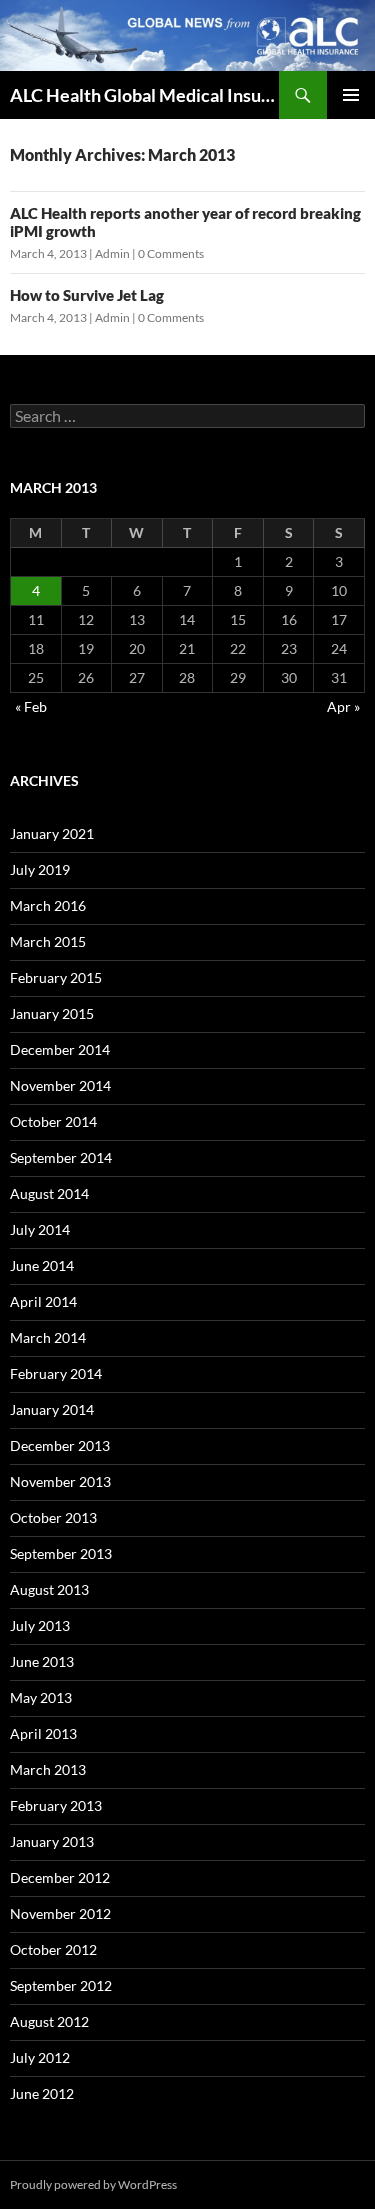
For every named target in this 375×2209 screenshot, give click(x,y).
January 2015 (52, 1013)
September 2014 (61, 1157)
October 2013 (53, 1517)
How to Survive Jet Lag (87, 295)
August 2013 (49, 1589)
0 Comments (171, 253)
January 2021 (52, 833)
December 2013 (60, 1445)
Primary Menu (351, 95)
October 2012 (53, 1949)
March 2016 (48, 905)
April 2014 (43, 1301)
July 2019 (40, 869)
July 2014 (40, 1229)
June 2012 (42, 2093)
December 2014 (60, 1049)
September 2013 (61, 1553)
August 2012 (49, 2021)
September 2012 (61, 1985)
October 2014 (53, 1121)
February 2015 (56, 977)
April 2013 (43, 1733)
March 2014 (48, 1337)
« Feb (31, 706)
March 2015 (48, 941)
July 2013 (40, 1625)
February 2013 (56, 1805)
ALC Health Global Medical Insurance (144, 95)
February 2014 (56, 1373)
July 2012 (40, 2057)
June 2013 (42, 1661)
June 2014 (42, 1265)
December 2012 (60, 1877)
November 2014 (60, 1085)
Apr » (343, 706)
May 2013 (41, 1697)
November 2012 (60, 1913)
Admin (112, 253)
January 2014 (52, 1409)
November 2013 (60, 1481)
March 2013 (48, 1769)
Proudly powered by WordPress (93, 2184)
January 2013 (52, 1841)
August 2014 (49, 1193)
